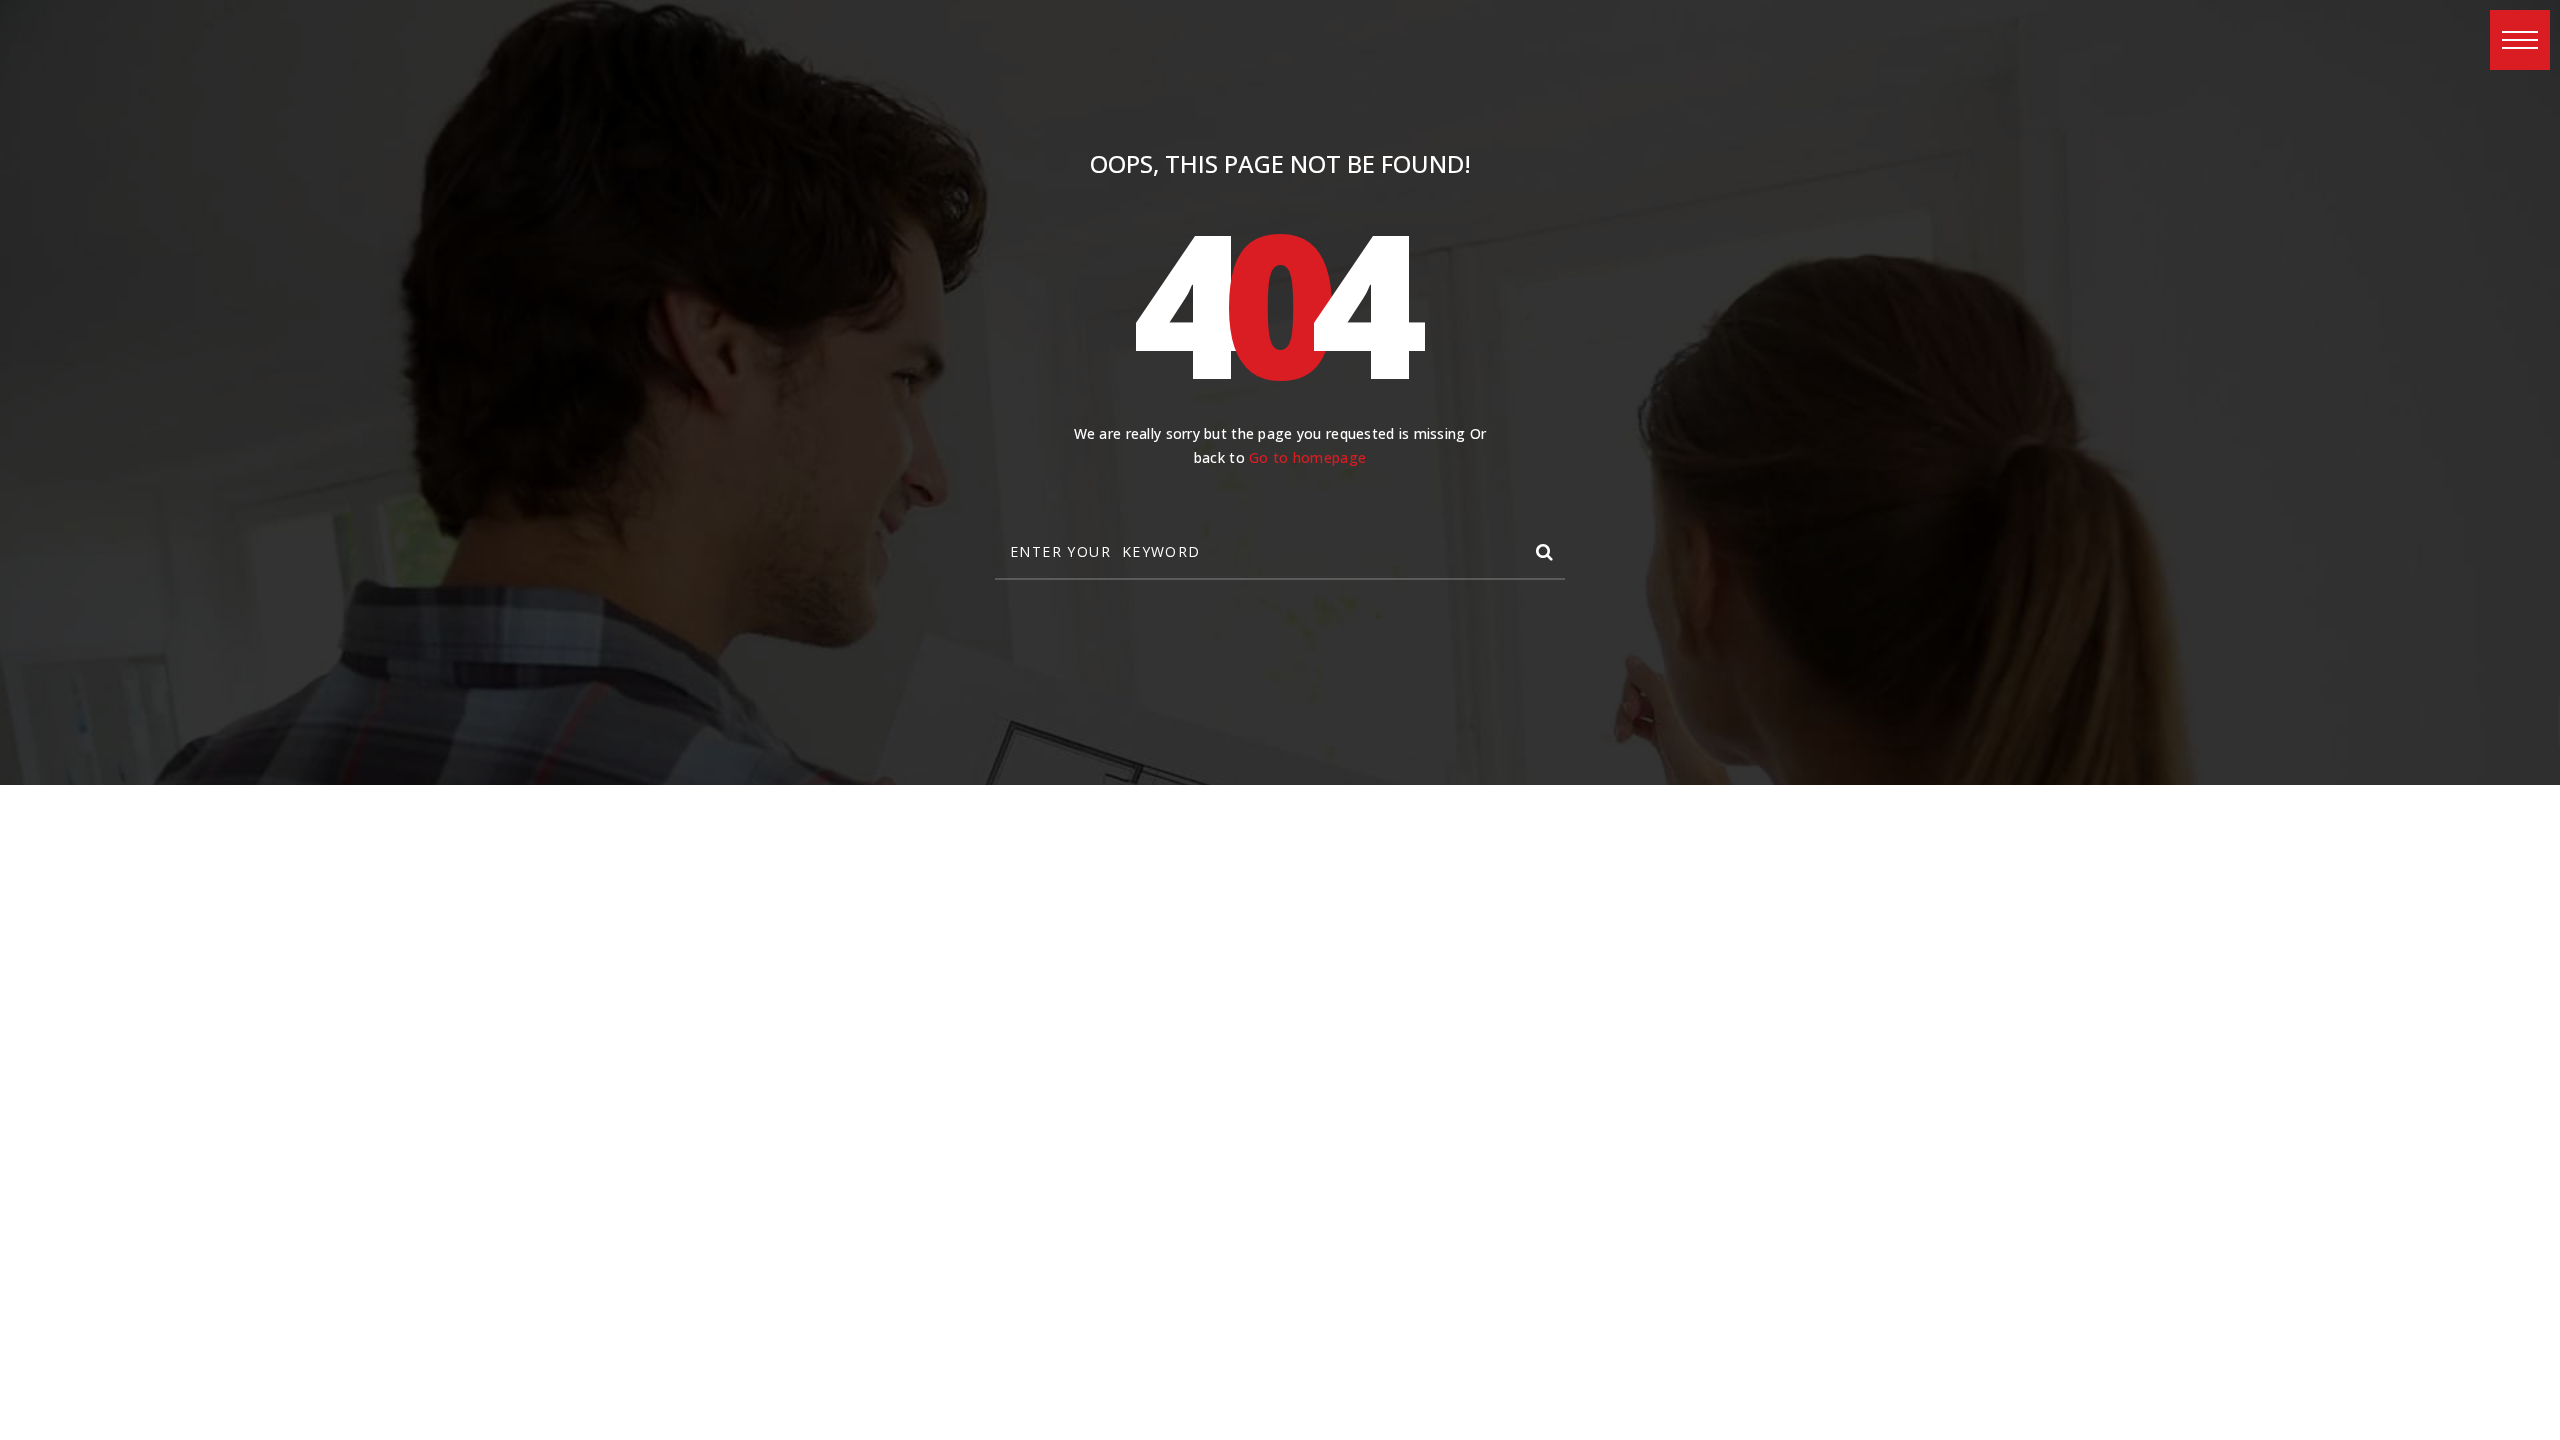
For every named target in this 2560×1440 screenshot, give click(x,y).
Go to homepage (1307, 457)
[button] (2520, 40)
